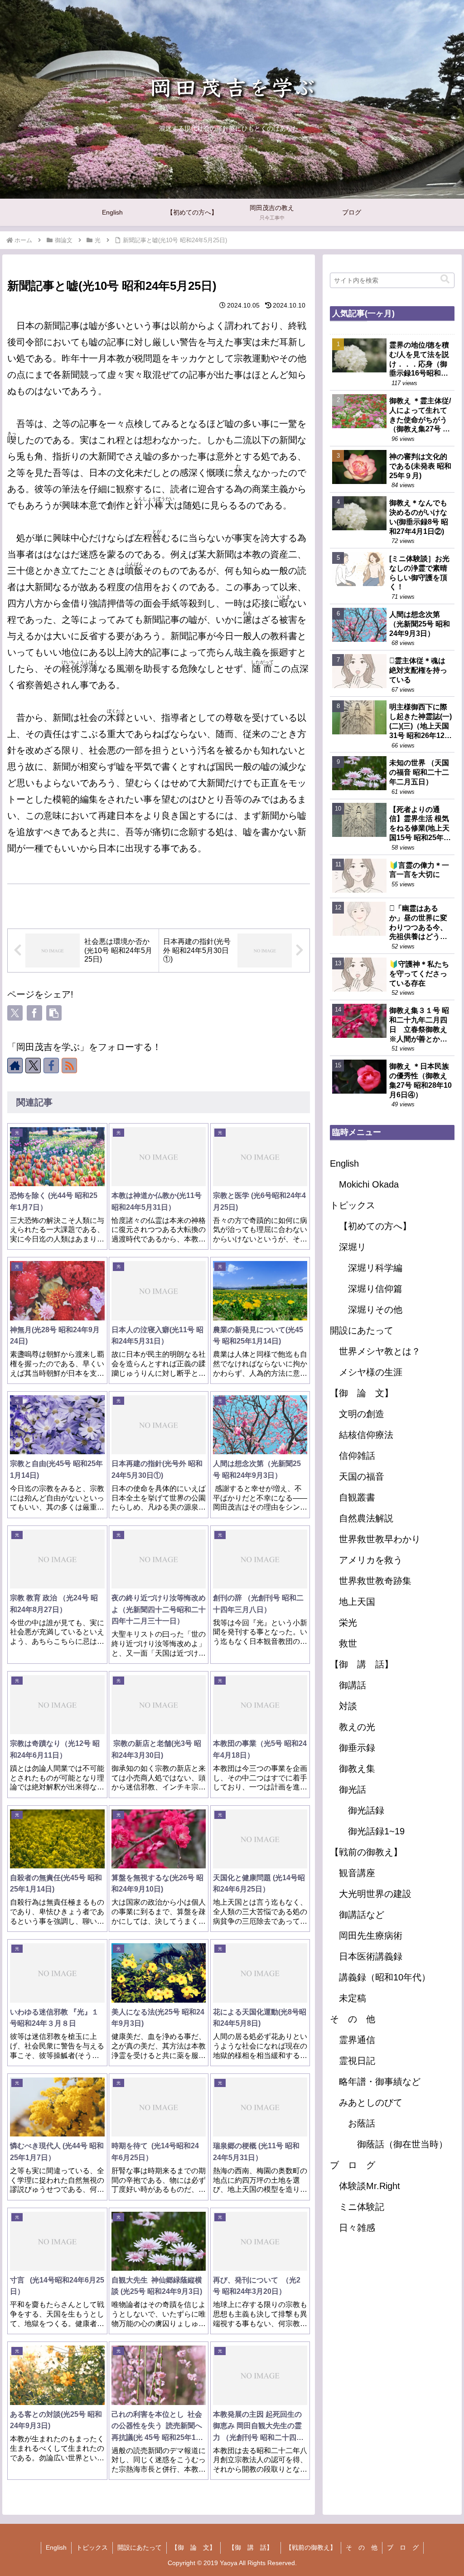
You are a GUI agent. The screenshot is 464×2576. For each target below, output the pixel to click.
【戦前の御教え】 (366, 1852)
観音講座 (357, 1873)
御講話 (353, 1685)
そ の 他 (353, 2019)
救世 (348, 1643)
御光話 (353, 1789)
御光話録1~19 (376, 1831)
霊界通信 (357, 2040)
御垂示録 (357, 1748)
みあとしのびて (371, 2102)
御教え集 (357, 1769)
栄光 (348, 1623)
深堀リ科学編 (375, 1268)
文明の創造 (362, 1414)
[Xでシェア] (15, 1013)
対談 (348, 1706)
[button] (54, 1013)
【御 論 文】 (362, 1393)
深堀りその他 (375, 1310)
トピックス (353, 1205)
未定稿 (353, 1998)
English (344, 1163)
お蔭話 (362, 2123)
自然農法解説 (366, 1518)
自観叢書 (357, 1497)
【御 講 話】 (366, 1664)
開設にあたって (362, 1330)
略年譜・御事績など (380, 2082)
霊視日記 (357, 2061)
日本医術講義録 (371, 1956)
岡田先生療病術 (371, 1936)
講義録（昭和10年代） (385, 1977)
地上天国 (357, 1602)
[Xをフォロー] (33, 1066)
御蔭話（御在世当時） (402, 2144)
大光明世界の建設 (375, 1894)
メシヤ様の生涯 (371, 1372)
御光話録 (366, 1810)
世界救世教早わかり (380, 1539)
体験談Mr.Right (370, 2186)
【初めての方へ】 (375, 1226)
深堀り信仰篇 (375, 1289)
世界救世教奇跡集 (375, 1581)
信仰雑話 (357, 1456)
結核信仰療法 (366, 1435)
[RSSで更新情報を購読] (69, 1066)
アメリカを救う (371, 1560)
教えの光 (357, 1727)
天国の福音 (362, 1476)
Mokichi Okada (369, 1184)
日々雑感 (357, 2228)
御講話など (362, 1915)
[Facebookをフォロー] (51, 1066)
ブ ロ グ (353, 2165)
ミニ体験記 (362, 2207)
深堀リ (353, 1247)
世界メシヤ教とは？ (380, 1351)
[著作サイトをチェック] (15, 1066)
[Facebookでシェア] (34, 1013)
